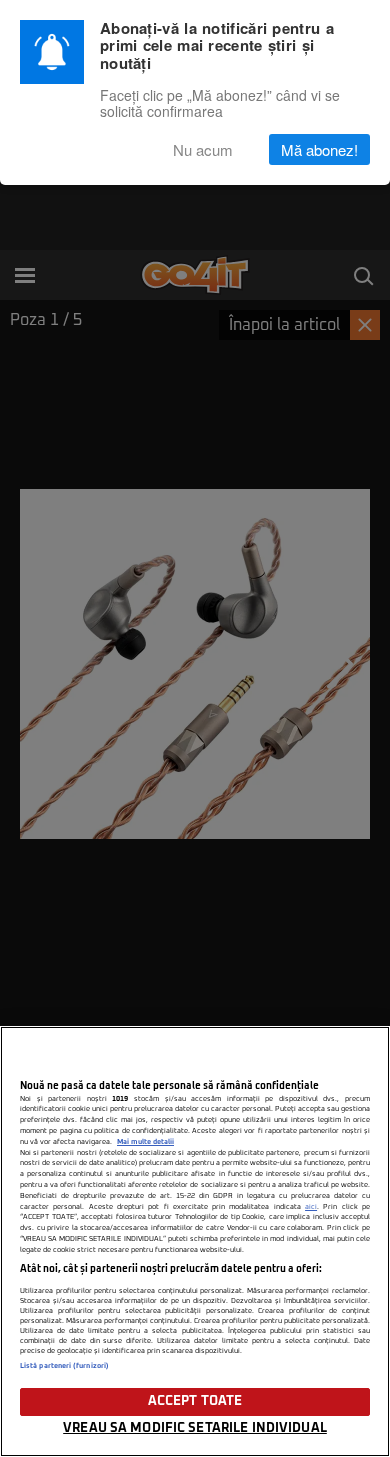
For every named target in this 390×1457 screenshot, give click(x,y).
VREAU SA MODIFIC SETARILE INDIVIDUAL (195, 1428)
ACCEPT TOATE (195, 1401)
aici (311, 1207)
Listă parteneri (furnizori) (64, 1366)
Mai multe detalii (145, 1142)
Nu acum (203, 149)
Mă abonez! (319, 149)
